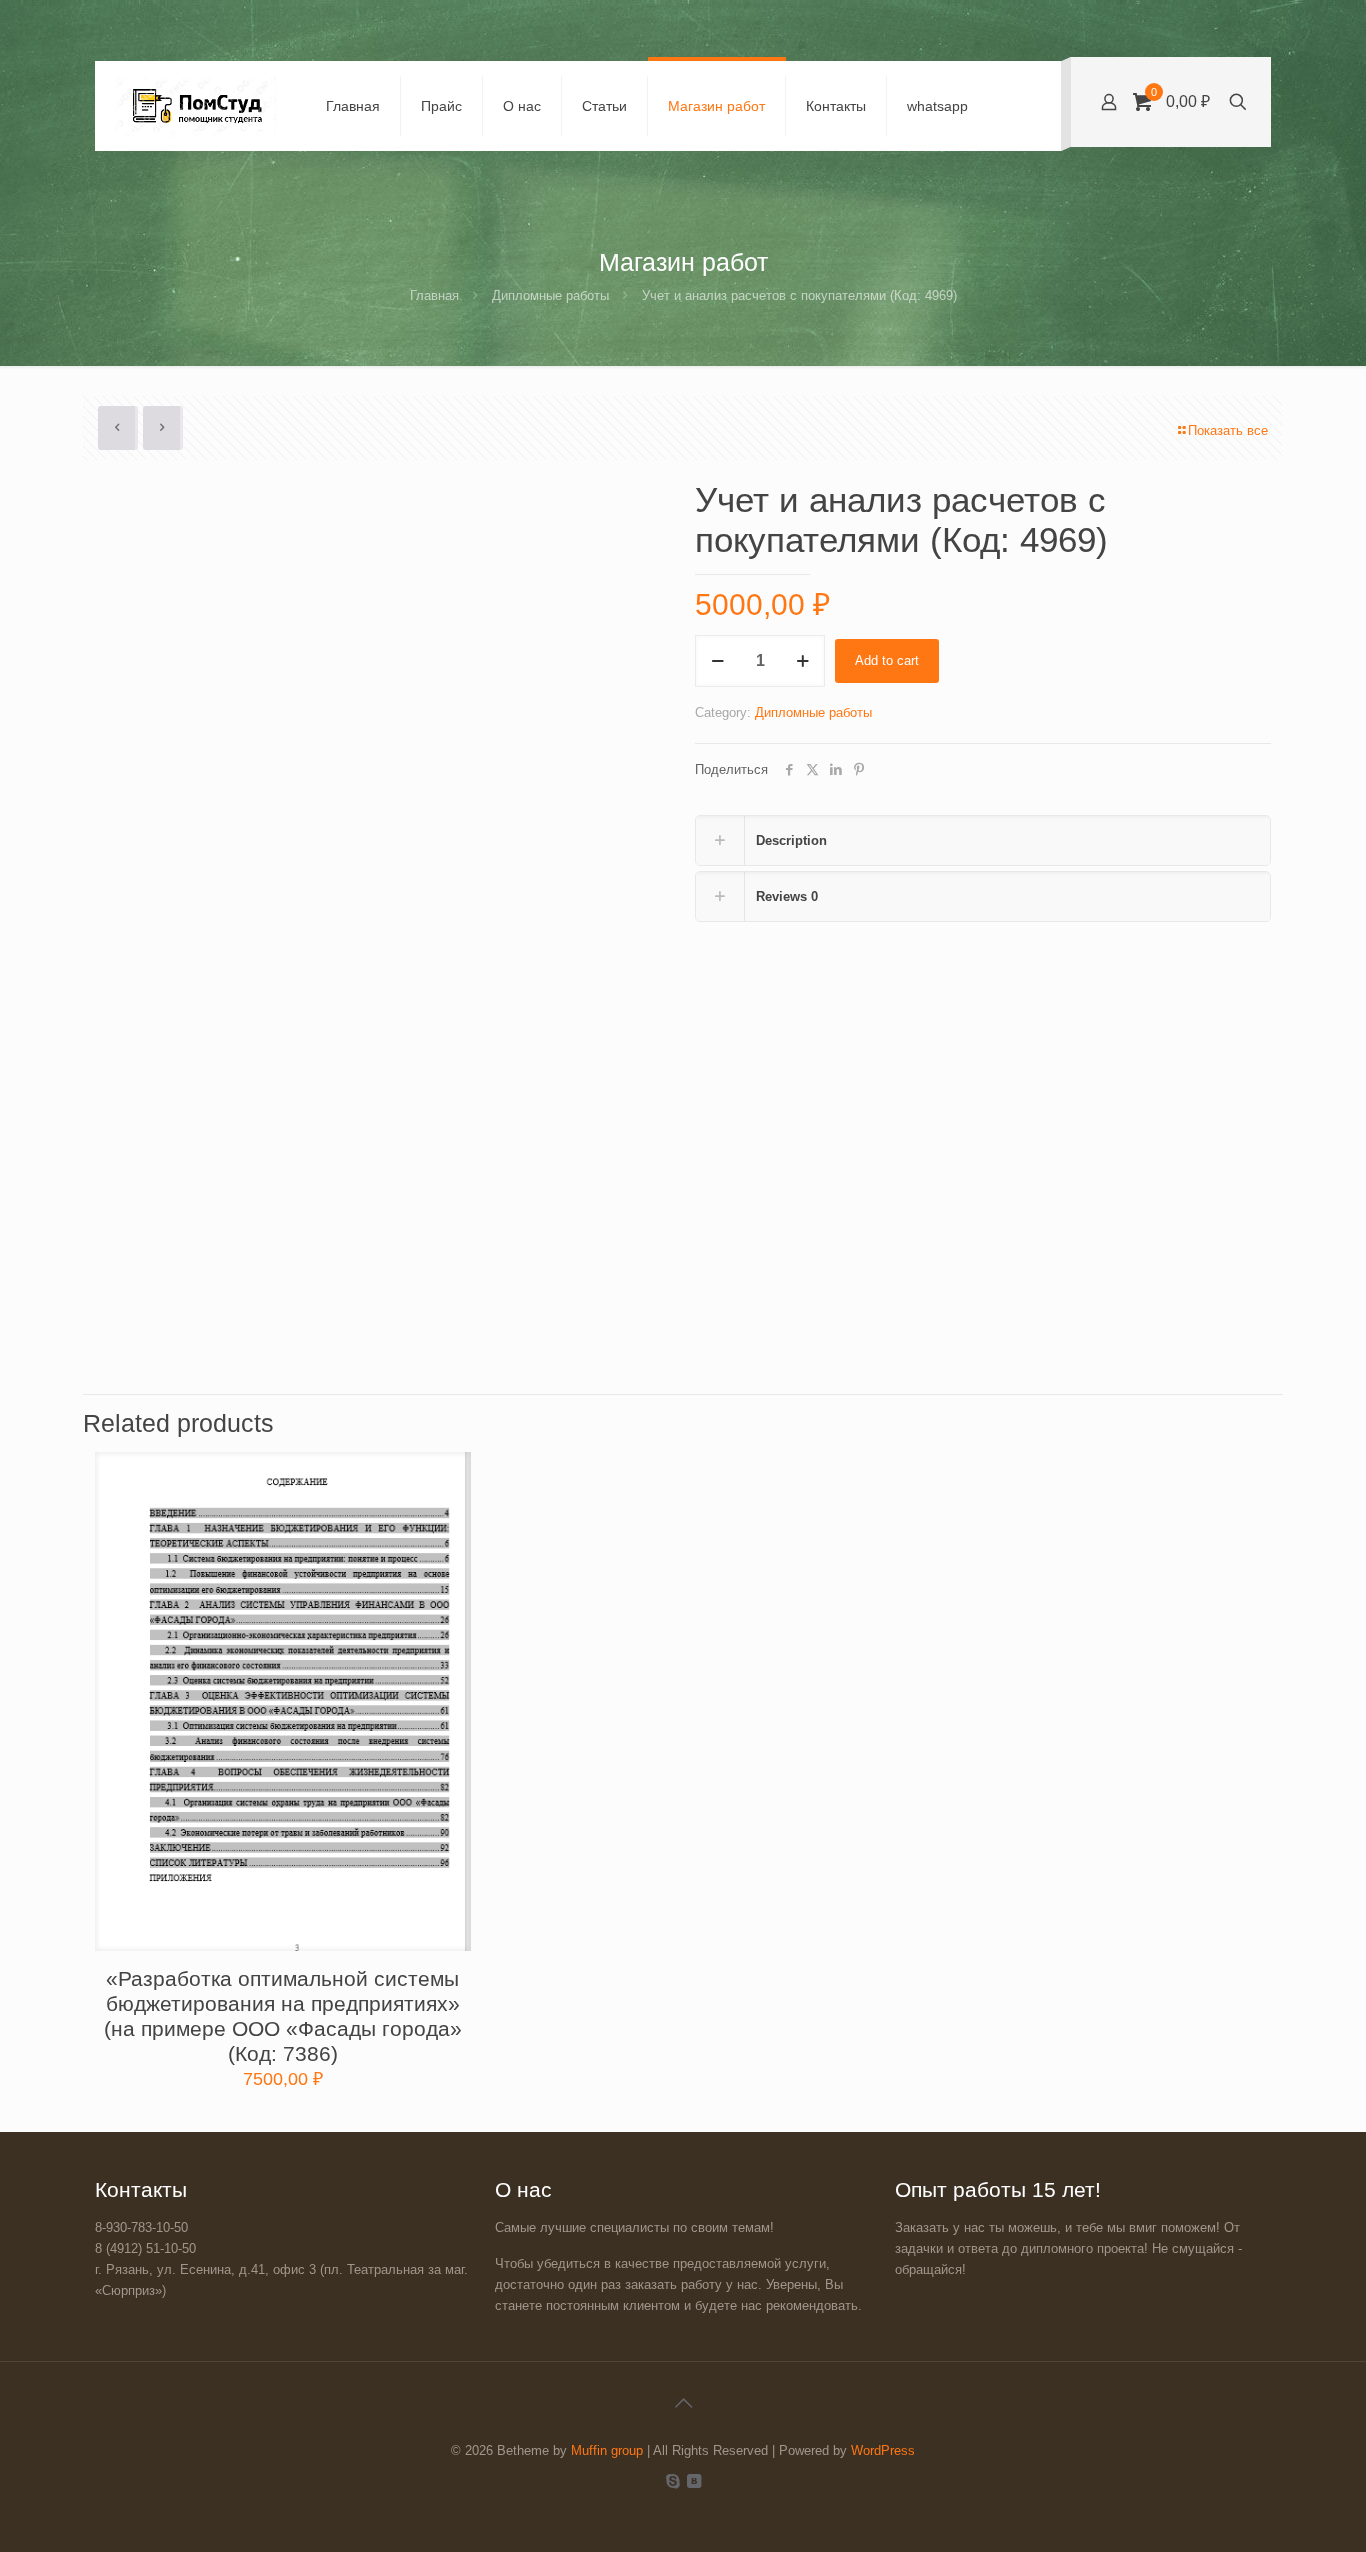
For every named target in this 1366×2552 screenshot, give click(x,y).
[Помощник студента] (195, 106)
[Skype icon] (672, 2480)
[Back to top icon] (683, 2403)
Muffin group (607, 2450)
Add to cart (887, 660)
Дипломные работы (550, 295)
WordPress (883, 2450)
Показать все (1228, 430)
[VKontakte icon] (693, 2480)
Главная (434, 295)
